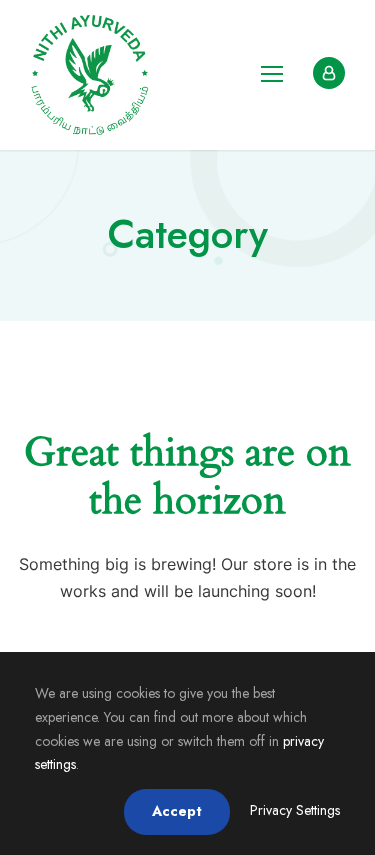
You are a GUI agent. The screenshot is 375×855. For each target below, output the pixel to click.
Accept (177, 811)
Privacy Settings (295, 810)
